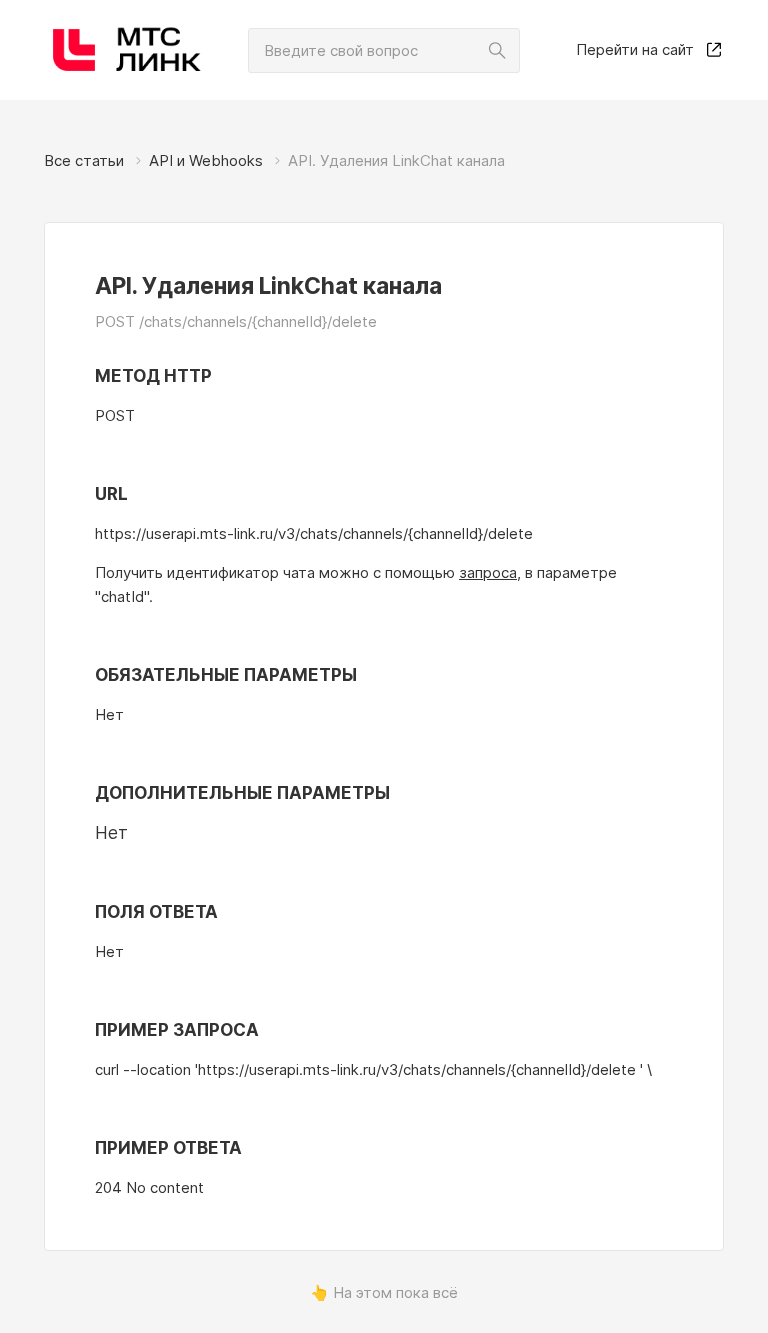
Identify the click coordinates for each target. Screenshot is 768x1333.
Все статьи (84, 160)
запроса (488, 572)
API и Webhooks (206, 160)
